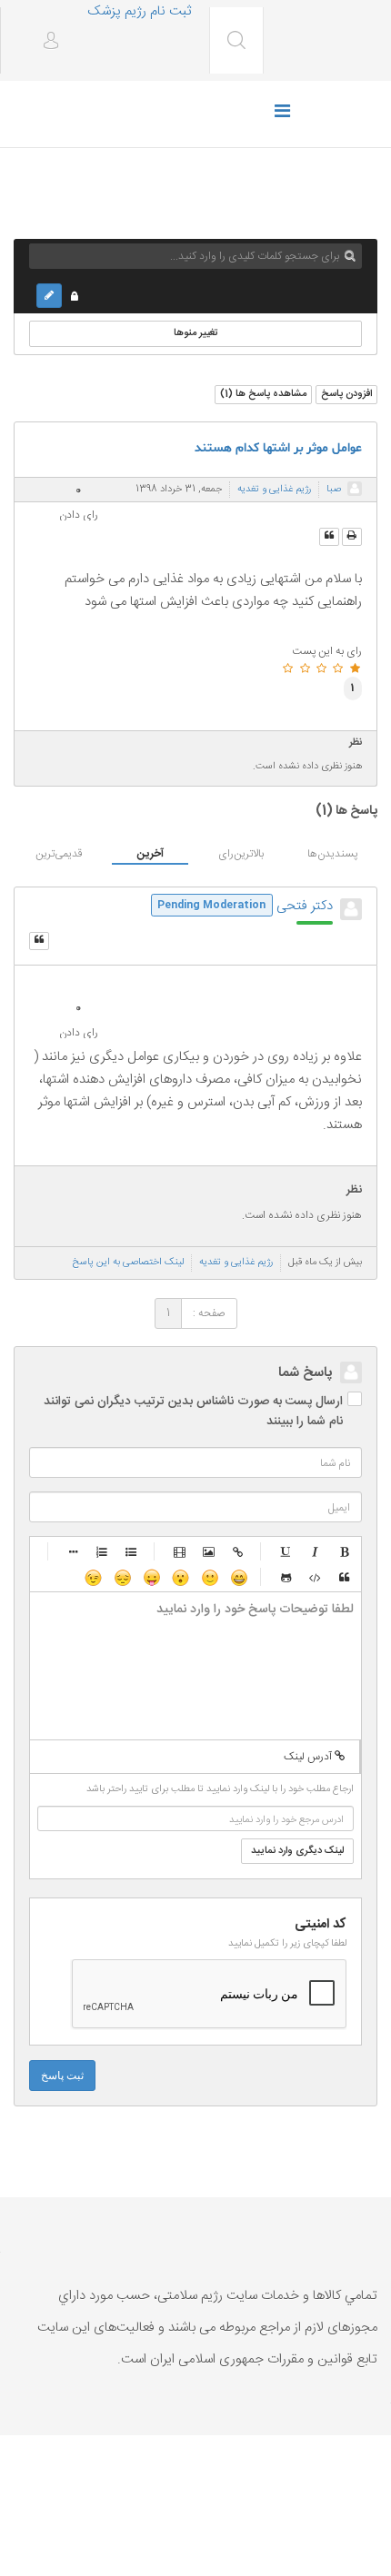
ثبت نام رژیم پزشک (139, 11)
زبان (151, 1577)
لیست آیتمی (74, 1551)
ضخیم (345, 1551)
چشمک (93, 1577)
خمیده (316, 1551)
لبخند (209, 1577)
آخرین (150, 854)
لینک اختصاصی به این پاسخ (128, 1263)
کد (316, 1577)
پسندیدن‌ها (332, 854)
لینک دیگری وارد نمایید (297, 1851)
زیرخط (286, 1551)
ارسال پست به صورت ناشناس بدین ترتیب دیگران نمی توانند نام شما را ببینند (193, 1412)
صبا (334, 490)
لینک (238, 1551)
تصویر (209, 1551)
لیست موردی (132, 1551)
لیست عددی (103, 1551)
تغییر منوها (196, 333)
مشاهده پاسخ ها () (263, 394)
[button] (44, 42)
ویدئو (180, 1551)
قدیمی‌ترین (59, 854)
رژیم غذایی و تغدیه (274, 490)
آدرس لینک (309, 1757)
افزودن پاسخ (346, 394)
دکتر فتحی (305, 906)
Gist (286, 1577)
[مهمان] (355, 489)
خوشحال (238, 1577)
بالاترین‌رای (241, 854)
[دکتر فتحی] (351, 909)
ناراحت (122, 1577)
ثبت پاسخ (62, 2076)
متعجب (180, 1577)
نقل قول (345, 1577)
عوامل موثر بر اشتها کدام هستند (278, 448)
